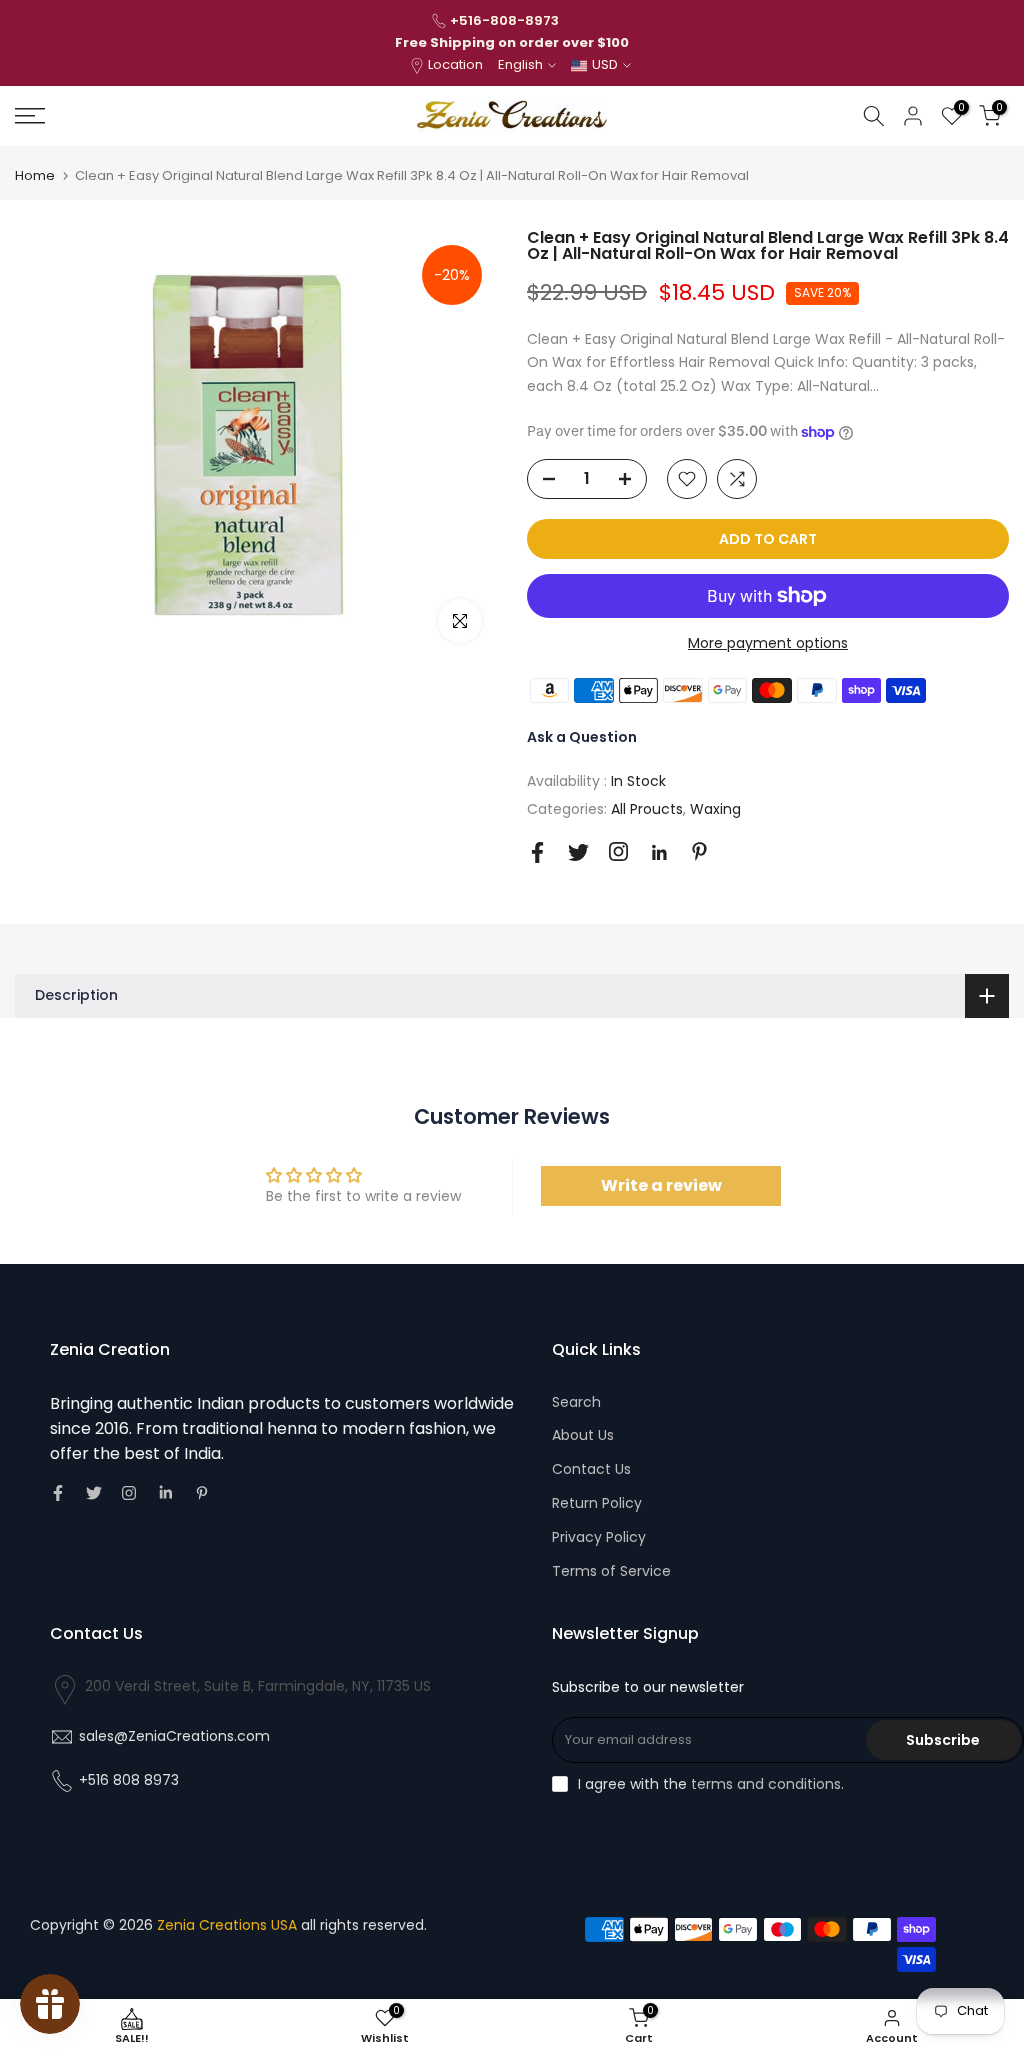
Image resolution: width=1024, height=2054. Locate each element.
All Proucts (647, 809)
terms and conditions (766, 1784)
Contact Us (591, 1469)
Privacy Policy (599, 1537)
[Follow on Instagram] (618, 851)
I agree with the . (711, 1784)
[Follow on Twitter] (578, 852)
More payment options (768, 643)
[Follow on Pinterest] (699, 851)
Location (455, 64)
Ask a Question (582, 737)
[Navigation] (170, 116)
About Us (583, 1435)
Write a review (661, 1185)
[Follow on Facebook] (537, 852)
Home (35, 175)
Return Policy (597, 1503)
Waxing (715, 809)
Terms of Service (611, 1571)
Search (576, 1402)
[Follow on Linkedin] (659, 853)
